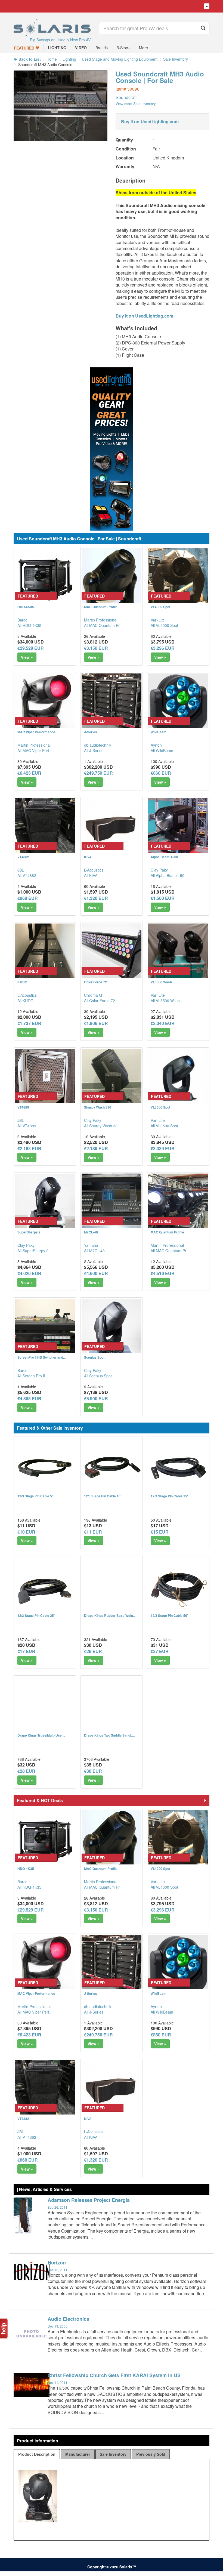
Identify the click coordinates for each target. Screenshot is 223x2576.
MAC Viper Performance (36, 732)
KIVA (88, 857)
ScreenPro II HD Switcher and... (41, 1357)
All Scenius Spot (98, 1376)
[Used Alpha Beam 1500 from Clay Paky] (178, 828)
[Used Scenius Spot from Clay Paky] (112, 1329)
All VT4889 (27, 1126)
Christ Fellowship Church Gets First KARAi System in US (114, 2375)
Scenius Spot (94, 1357)
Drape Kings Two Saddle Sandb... (109, 1735)
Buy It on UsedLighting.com (150, 121)
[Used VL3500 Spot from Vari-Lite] (178, 1079)
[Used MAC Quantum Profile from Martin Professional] (112, 578)
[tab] (37, 2454)
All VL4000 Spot (164, 625)
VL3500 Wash (161, 982)
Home (52, 59)
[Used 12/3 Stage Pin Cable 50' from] (178, 1587)
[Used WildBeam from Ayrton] (178, 703)
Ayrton (156, 745)
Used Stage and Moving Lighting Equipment (120, 59)
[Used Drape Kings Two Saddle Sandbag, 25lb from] (112, 1707)
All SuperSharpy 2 (33, 1251)
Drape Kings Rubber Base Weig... (110, 1615)
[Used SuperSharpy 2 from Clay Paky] (45, 1204)
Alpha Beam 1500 (164, 857)
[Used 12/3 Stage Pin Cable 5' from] (45, 1467)
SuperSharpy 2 (29, 1232)
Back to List (29, 59)
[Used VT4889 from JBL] (45, 1079)
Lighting (69, 59)
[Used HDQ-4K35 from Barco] (45, 578)
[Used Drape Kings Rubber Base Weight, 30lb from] (112, 1587)
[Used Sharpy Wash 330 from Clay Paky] (112, 1079)
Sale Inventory (176, 59)
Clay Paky (159, 870)
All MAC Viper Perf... (35, 750)
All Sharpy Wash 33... (102, 1126)
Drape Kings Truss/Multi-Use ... (41, 1735)
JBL (21, 870)
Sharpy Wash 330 (98, 1107)
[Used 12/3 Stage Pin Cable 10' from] (112, 1467)
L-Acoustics (94, 870)
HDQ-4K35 (26, 607)
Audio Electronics (68, 2319)
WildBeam (159, 732)
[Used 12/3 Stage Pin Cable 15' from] (178, 1467)
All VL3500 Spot (164, 1126)
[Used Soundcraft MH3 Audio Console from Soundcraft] (61, 138)
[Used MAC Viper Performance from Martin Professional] (45, 703)
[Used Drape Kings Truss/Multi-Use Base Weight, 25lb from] (45, 1707)
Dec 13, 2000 (58, 2326)
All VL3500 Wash (165, 1001)
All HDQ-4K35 (29, 625)
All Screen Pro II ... (33, 1376)
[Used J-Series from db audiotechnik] (112, 703)
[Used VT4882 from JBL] (45, 828)
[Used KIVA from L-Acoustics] (112, 828)
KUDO (22, 982)
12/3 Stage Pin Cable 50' (169, 1615)
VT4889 (23, 1107)
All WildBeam (162, 750)
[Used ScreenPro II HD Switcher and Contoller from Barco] (45, 1329)
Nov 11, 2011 (58, 2382)
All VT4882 (27, 875)
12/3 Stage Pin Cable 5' (35, 1496)
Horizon (57, 2263)
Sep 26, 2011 (58, 2207)
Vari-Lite (158, 620)
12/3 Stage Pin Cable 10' (103, 1496)
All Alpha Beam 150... (169, 875)
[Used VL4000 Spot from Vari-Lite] (178, 578)
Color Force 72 (95, 982)
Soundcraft (126, 97)
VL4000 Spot (160, 607)
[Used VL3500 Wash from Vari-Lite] (178, 953)
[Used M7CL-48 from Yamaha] (112, 1204)
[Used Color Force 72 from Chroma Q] (112, 953)
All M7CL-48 (94, 1251)
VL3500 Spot (160, 1107)
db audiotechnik (98, 745)
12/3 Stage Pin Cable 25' (36, 1615)
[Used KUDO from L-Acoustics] (45, 953)
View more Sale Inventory (136, 104)
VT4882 (23, 857)
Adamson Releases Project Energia (89, 2200)
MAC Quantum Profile (101, 607)
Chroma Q (93, 995)
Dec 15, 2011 (58, 2270)
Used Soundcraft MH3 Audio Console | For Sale (160, 77)
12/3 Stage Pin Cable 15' (169, 1496)
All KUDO (25, 1001)
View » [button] (27, 657)
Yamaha (91, 1245)
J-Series (91, 732)
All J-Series (94, 750)
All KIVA (91, 875)
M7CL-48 (91, 1232)
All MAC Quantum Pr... (103, 625)
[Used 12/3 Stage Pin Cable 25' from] (45, 1587)
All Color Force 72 (100, 1001)
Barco (22, 620)
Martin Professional (101, 620)
